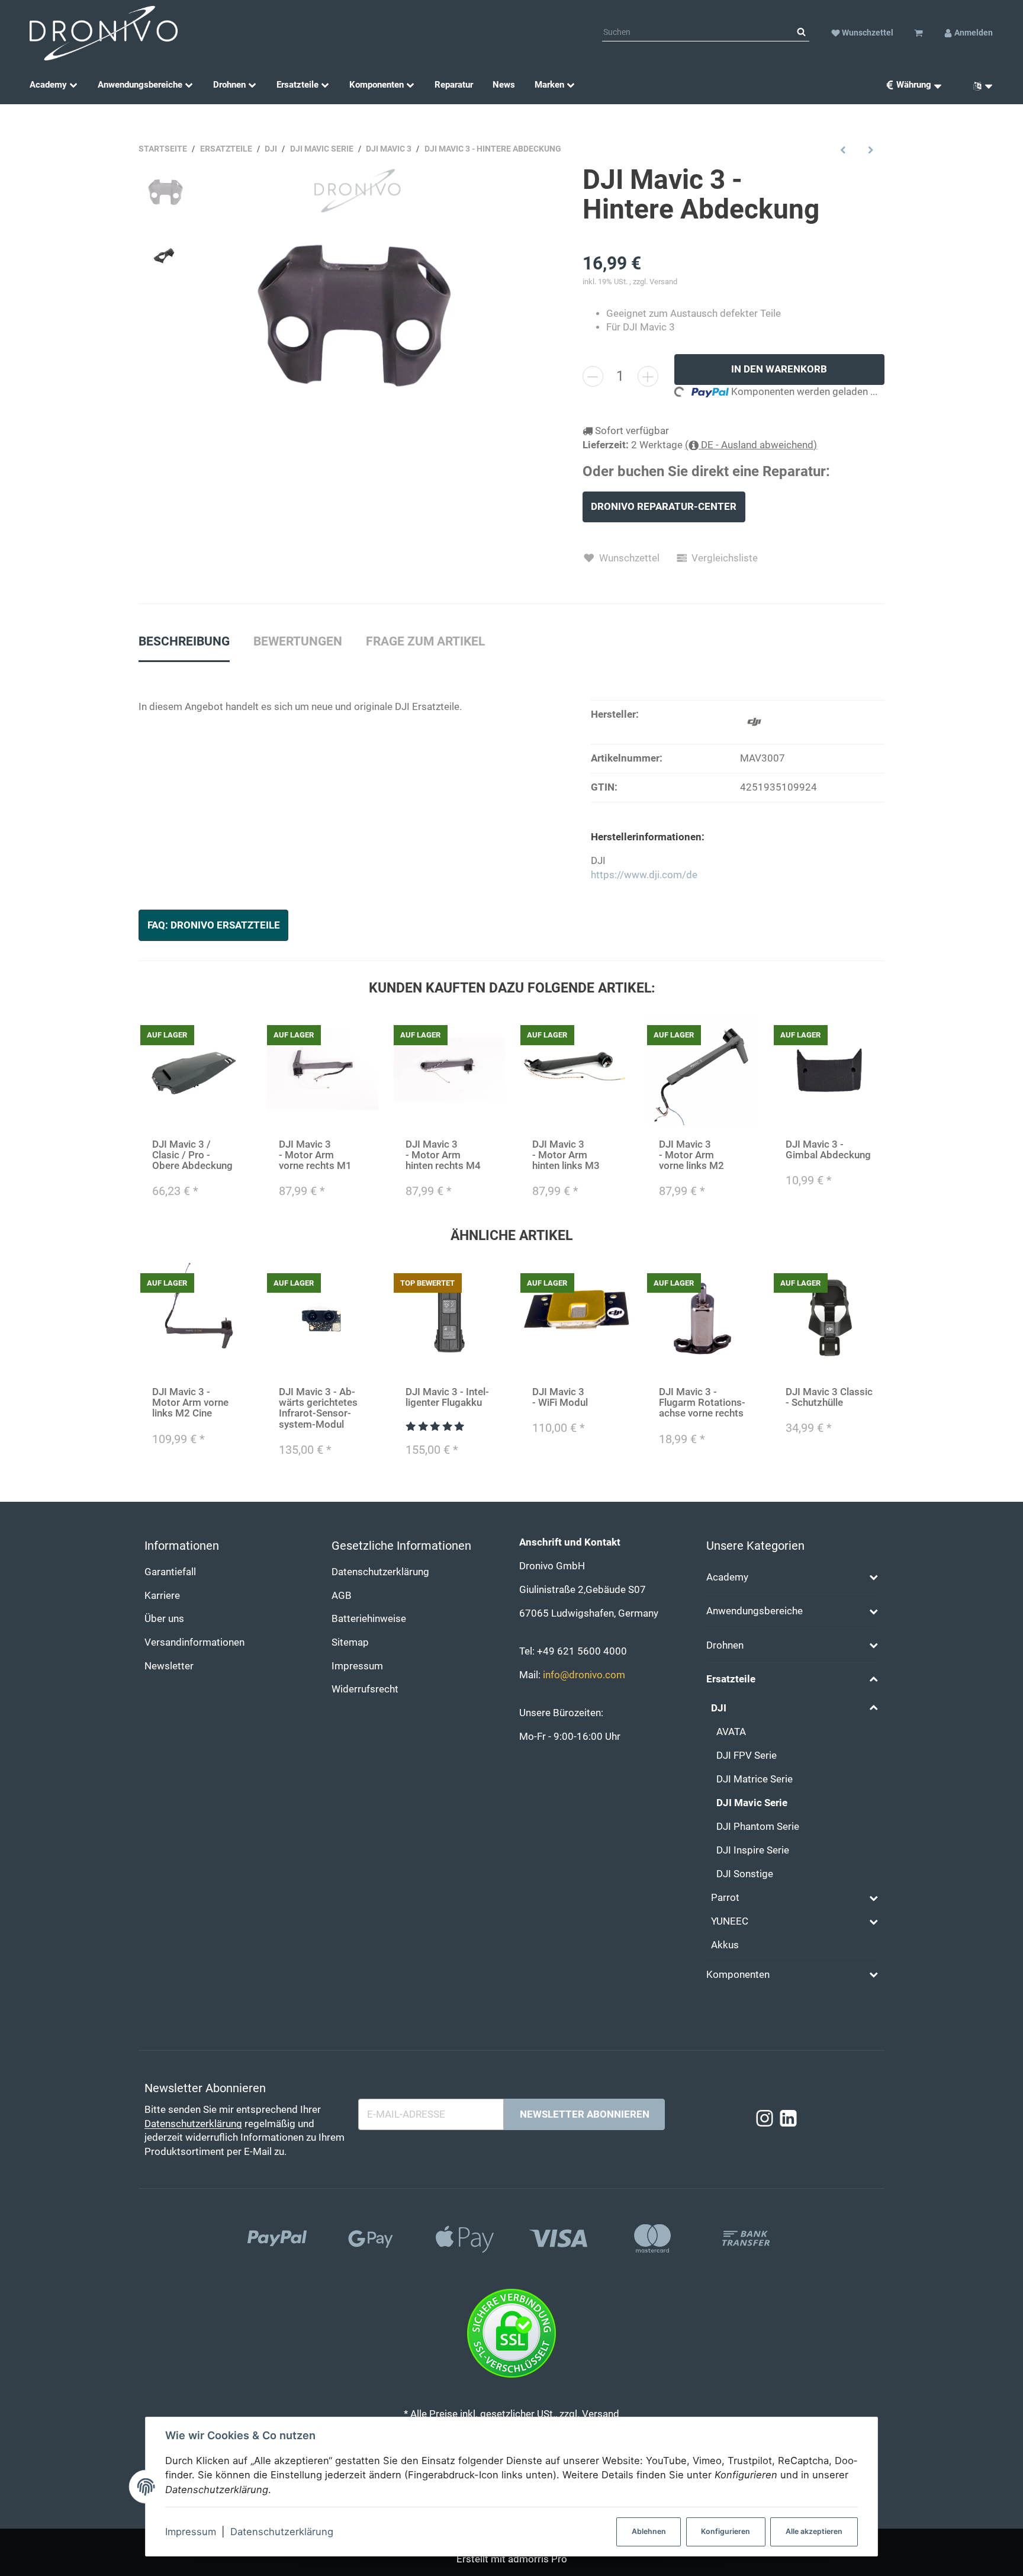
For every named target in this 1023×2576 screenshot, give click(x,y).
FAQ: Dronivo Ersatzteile (214, 925)
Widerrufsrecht (365, 1689)
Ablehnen (649, 2531)
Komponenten (738, 1975)
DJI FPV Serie (747, 1756)
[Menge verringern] (593, 376)
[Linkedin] (788, 2119)
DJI (719, 1708)
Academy (727, 1577)
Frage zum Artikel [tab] (425, 641)
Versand (663, 282)
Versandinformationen (194, 1642)
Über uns (164, 1619)
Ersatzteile (731, 1679)
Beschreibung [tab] (184, 641)
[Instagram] (765, 2119)
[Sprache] (979, 85)
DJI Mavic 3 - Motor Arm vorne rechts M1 (315, 1155)
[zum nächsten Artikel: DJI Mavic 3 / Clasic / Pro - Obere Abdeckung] (871, 150)
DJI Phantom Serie (758, 1827)
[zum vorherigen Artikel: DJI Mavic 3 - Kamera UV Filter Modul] (843, 150)
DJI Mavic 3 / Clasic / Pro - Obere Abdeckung (192, 1155)
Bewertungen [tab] (298, 641)
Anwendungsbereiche (755, 1611)
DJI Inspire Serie (753, 1850)
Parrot (725, 1898)
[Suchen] (801, 33)
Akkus (725, 1945)
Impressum (191, 2532)
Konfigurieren (726, 2531)
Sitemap (350, 1642)
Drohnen (725, 1645)
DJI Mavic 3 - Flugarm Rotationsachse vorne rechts (702, 1403)
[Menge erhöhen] (648, 376)
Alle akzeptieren (814, 2531)
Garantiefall (170, 1572)
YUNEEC (730, 1921)
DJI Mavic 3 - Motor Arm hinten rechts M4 (443, 1155)
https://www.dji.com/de (644, 875)
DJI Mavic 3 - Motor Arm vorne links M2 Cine (190, 1403)
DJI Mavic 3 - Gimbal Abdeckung (828, 1150)
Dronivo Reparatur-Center (664, 507)
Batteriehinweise (369, 1619)
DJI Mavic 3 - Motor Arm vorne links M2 (691, 1155)
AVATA (731, 1732)
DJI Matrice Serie (755, 1779)
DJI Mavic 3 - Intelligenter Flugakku (447, 1397)
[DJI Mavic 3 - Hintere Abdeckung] (354, 315)
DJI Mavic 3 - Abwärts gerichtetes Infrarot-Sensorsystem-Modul (318, 1408)
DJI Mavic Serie (752, 1803)
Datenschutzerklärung (282, 2532)
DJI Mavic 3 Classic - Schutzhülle (829, 1397)
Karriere (162, 1596)
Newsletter (169, 1666)
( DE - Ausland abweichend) (751, 445)
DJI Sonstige (745, 1874)
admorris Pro (538, 2559)
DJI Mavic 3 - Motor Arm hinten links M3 (566, 1155)
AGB (342, 1596)
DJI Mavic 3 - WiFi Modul (560, 1397)
